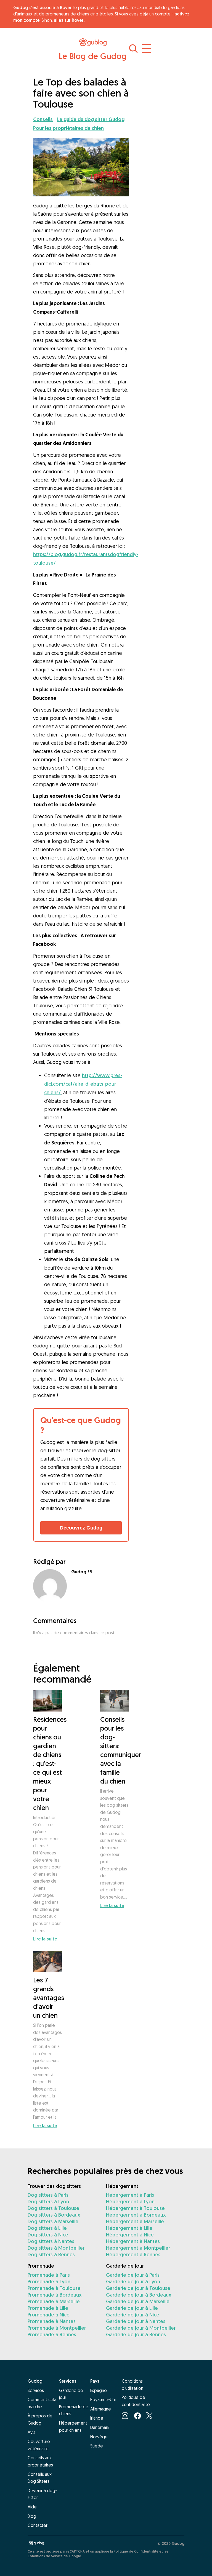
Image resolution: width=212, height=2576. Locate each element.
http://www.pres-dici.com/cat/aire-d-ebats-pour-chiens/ (83, 1084)
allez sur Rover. (69, 20)
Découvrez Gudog (81, 1528)
